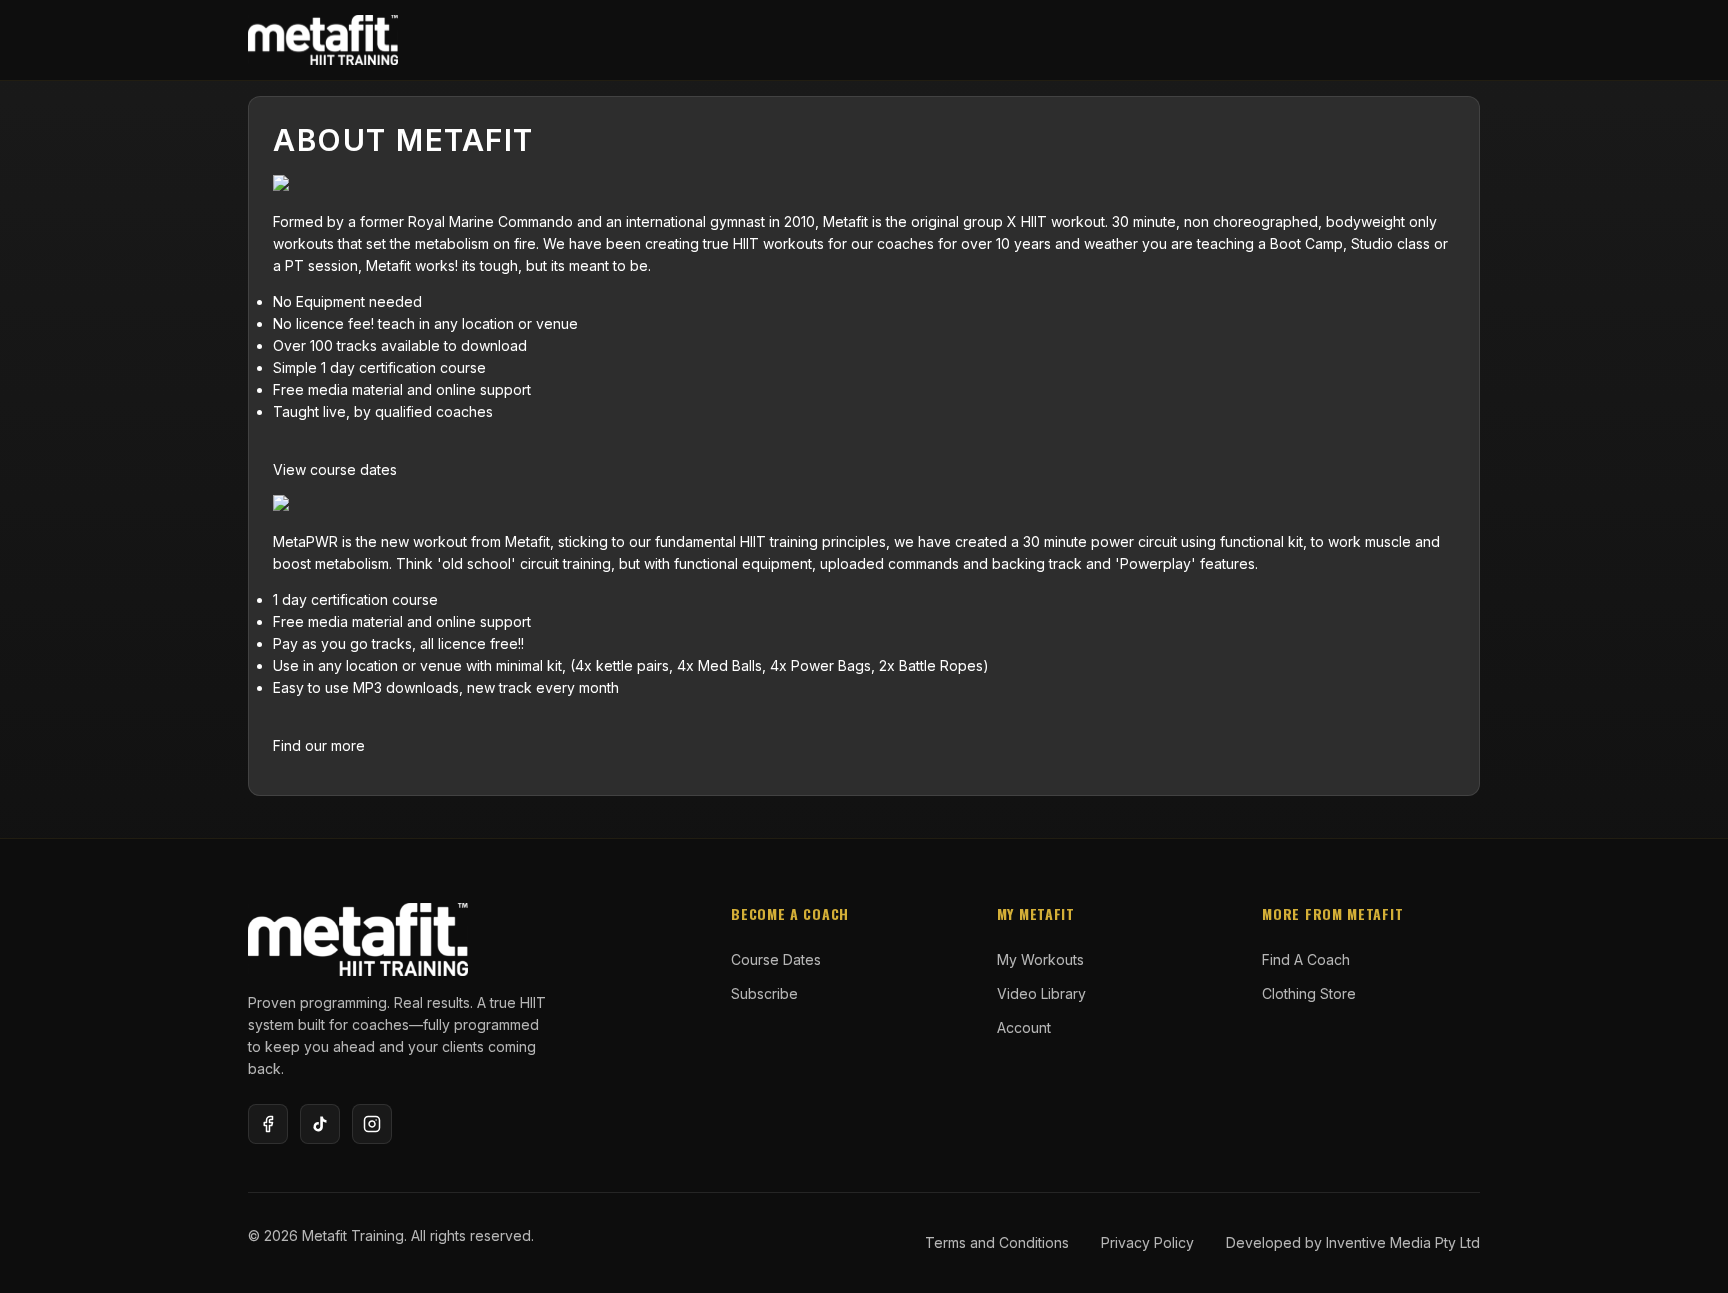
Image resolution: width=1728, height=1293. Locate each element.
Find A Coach (1306, 959)
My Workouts (1040, 959)
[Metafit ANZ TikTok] (320, 1124)
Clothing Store (1309, 993)
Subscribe (764, 993)
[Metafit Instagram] (372, 1124)
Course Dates (776, 959)
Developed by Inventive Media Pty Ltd (1353, 1242)
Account (1024, 1027)
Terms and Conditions (997, 1242)
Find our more (319, 745)
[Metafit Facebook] (268, 1124)
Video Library (1041, 993)
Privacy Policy (1147, 1242)
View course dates (335, 469)
